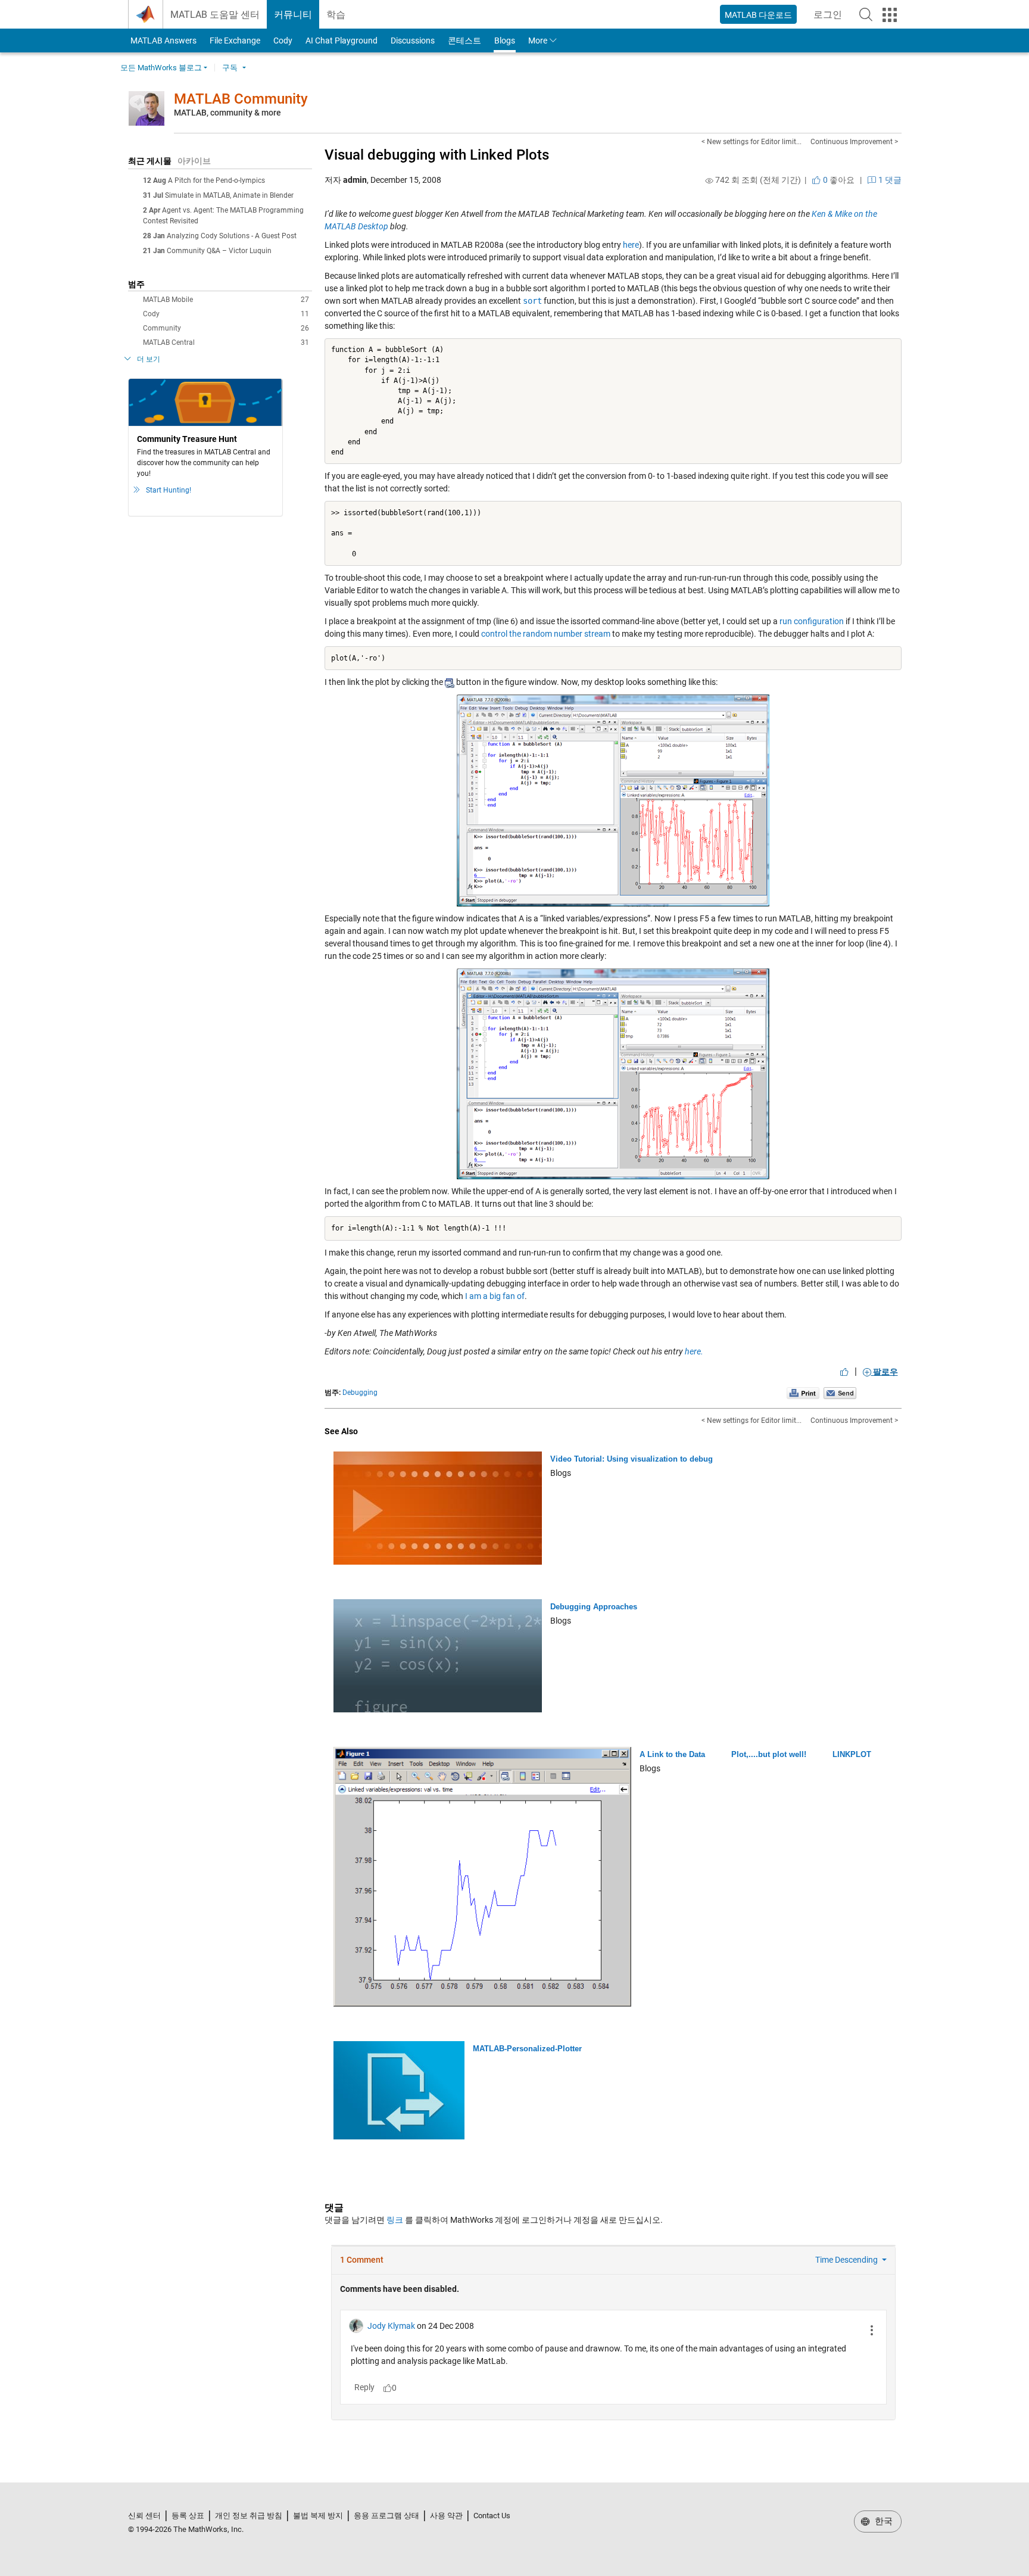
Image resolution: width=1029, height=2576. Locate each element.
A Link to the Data (672, 1754)
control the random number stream (546, 634)
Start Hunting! (169, 490)
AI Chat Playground (342, 41)
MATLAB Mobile (226, 300)
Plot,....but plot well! (769, 1754)
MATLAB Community (241, 99)
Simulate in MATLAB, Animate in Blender (229, 195)
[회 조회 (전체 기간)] (709, 180)
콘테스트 (464, 41)
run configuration (812, 621)
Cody (283, 41)
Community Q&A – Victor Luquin (219, 251)
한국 (883, 2521)
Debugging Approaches (594, 1607)
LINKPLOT (852, 1754)
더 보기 (149, 359)
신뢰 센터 (144, 2516)
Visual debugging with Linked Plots (437, 155)
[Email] (840, 1393)
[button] (866, 14)
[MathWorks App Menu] (890, 15)
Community (226, 328)
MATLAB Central (226, 342)
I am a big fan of (495, 1296)
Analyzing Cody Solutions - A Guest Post (232, 236)
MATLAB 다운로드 (758, 15)
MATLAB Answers (163, 41)
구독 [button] (230, 68)
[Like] (844, 1372)
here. (694, 1351)
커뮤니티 (293, 15)
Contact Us (492, 2516)
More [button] (538, 41)
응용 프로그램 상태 (386, 2516)
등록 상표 (188, 2516)
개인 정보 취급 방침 (249, 2516)
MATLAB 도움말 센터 (215, 15)
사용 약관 (446, 2516)
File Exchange (235, 41)
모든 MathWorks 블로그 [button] (161, 68)
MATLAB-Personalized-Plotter (527, 2049)
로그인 (831, 18)
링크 (395, 2220)
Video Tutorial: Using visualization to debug (632, 1459)
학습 (336, 15)
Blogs (505, 41)
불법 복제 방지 (318, 2516)
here (631, 245)
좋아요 (838, 180)
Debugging (360, 1393)
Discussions (413, 41)
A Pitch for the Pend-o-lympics (216, 180)
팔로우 (885, 1372)
